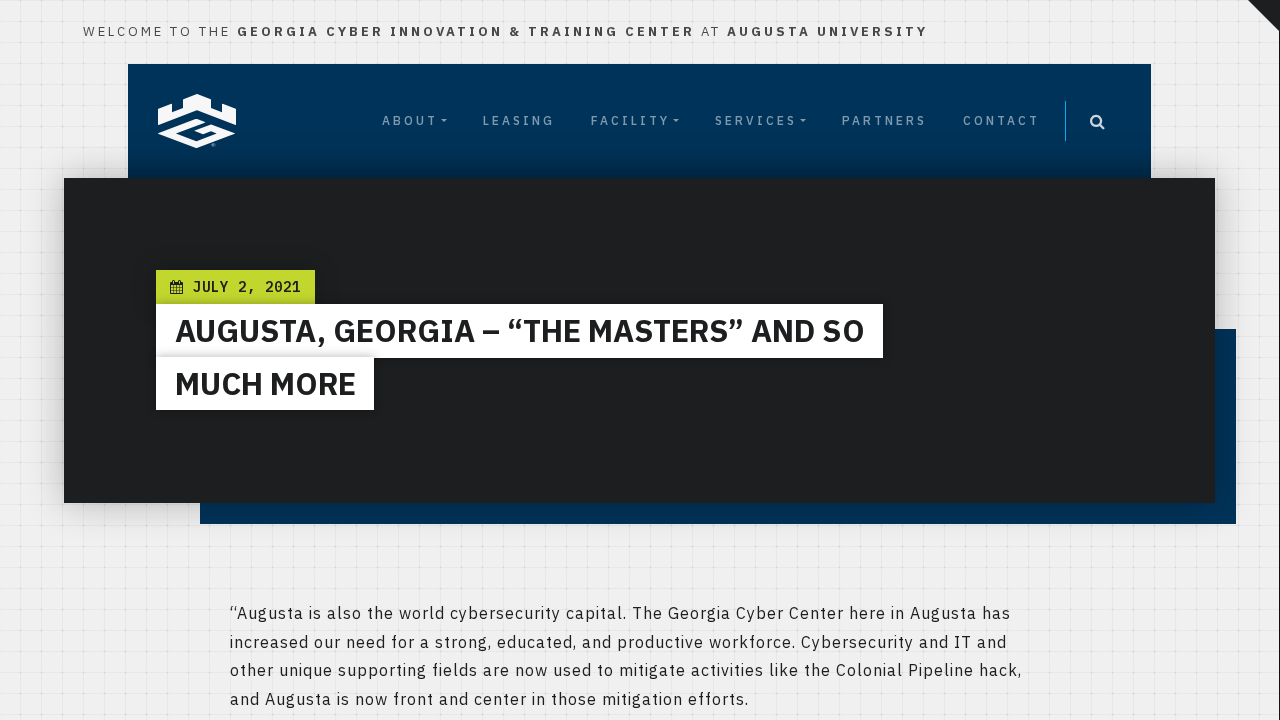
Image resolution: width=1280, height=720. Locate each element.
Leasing (519, 120)
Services (756, 120)
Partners (884, 120)
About (410, 120)
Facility (630, 120)
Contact (1001, 120)
